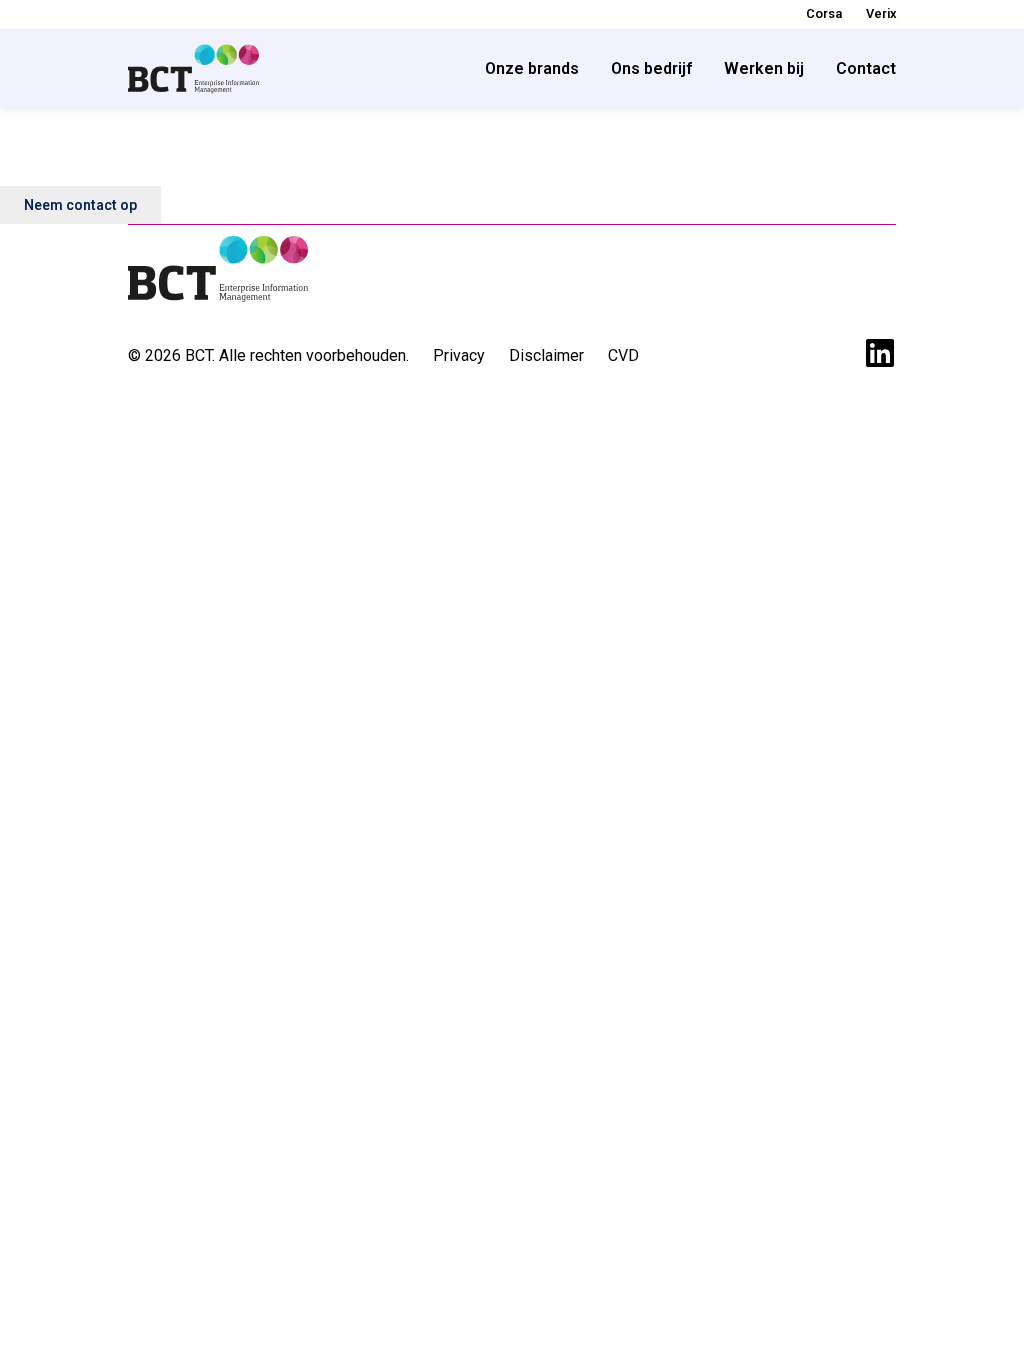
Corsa (824, 13)
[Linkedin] (880, 353)
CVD (623, 355)
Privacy (459, 355)
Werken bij (764, 68)
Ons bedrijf (651, 68)
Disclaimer (546, 355)
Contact (866, 68)
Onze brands (532, 68)
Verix (881, 13)
